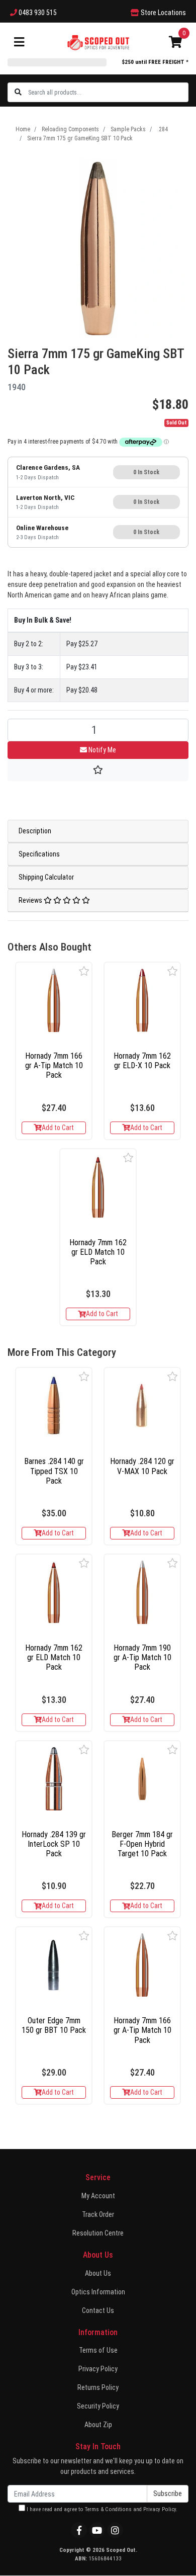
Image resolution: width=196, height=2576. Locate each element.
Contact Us (98, 2310)
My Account (98, 2196)
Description (35, 831)
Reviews (31, 900)
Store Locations (163, 13)
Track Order (98, 2214)
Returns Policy (98, 2387)
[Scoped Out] (98, 42)
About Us (98, 2273)
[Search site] (18, 92)
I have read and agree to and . (101, 2509)
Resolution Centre (98, 2233)
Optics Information (98, 2292)
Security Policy (98, 2406)
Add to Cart (58, 1128)
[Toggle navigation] (19, 42)
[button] (84, 971)
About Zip (98, 2425)
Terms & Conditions (108, 2509)
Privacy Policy (98, 2369)
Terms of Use (98, 2350)
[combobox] (108, 92)
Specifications (39, 854)
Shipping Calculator (46, 877)
